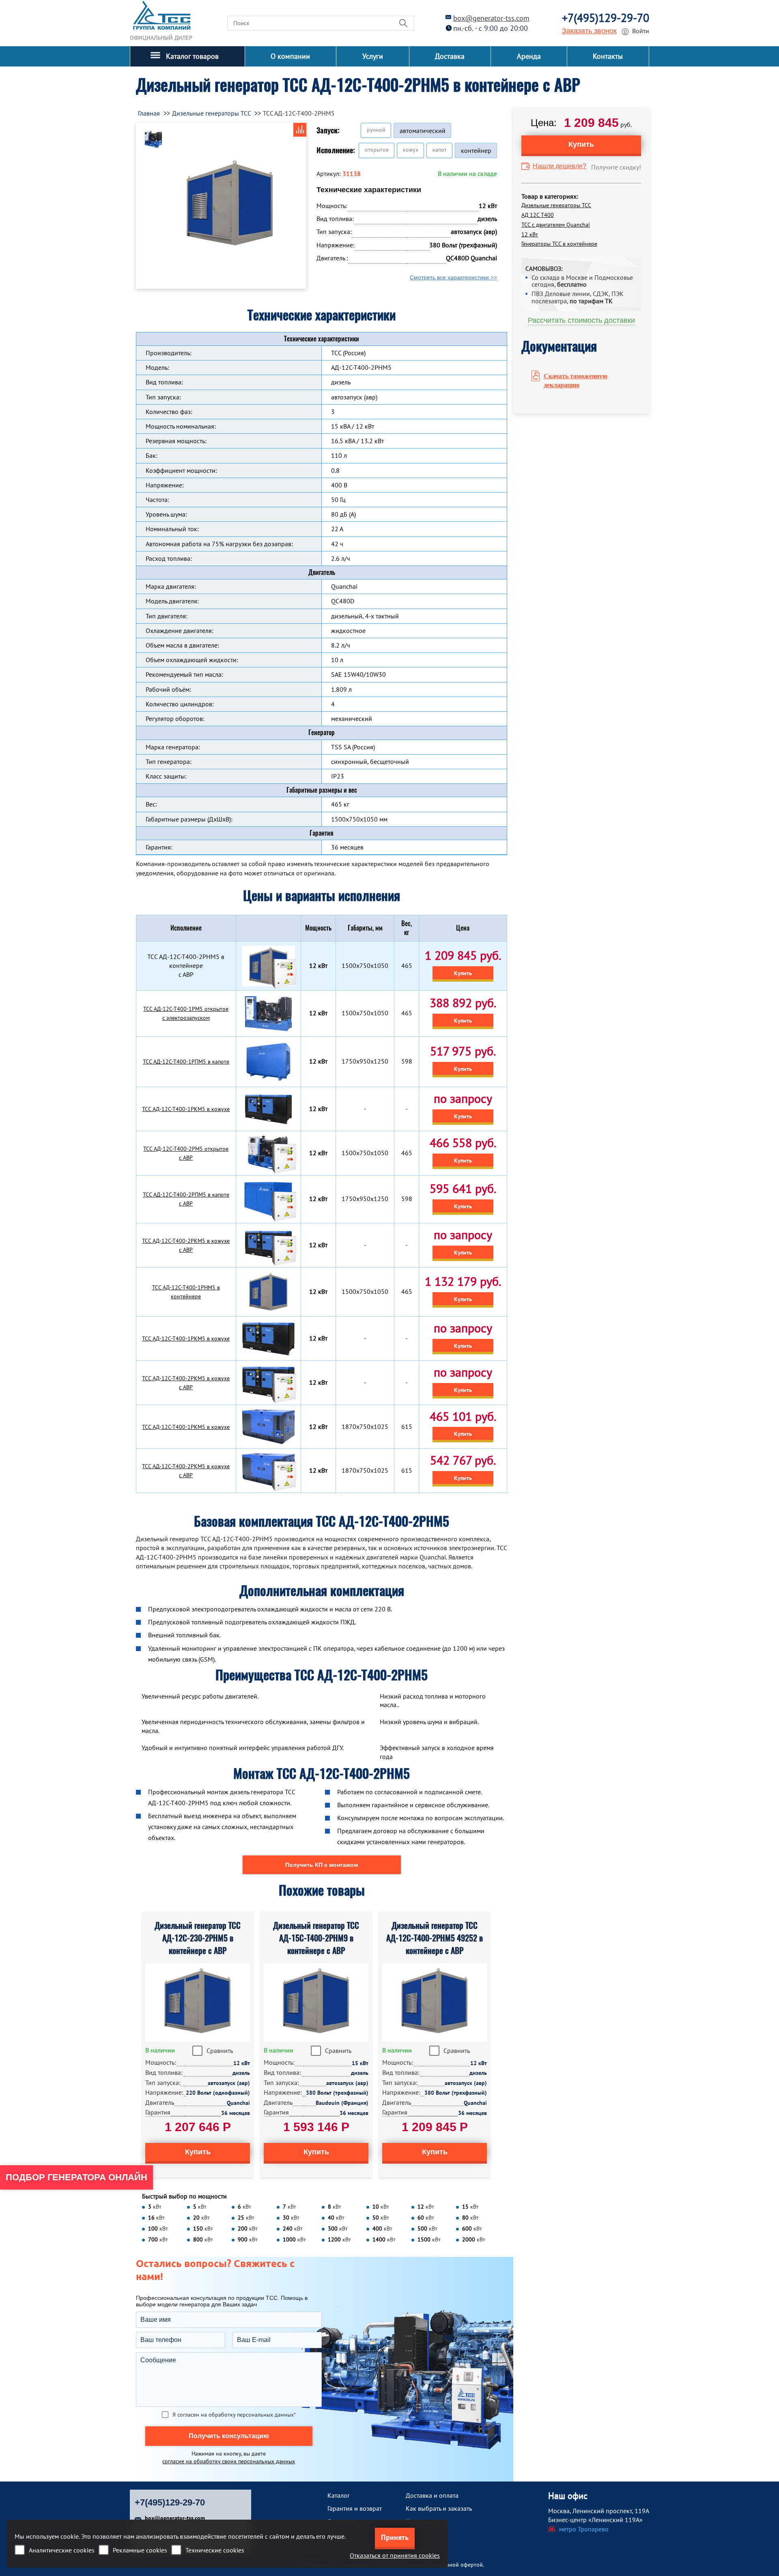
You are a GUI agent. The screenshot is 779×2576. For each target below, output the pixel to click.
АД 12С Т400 (538, 215)
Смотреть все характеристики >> (453, 277)
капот (440, 150)
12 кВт (530, 234)
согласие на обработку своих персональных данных (229, 2461)
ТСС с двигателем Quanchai (556, 225)
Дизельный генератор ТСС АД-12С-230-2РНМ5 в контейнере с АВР (198, 1938)
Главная (149, 113)
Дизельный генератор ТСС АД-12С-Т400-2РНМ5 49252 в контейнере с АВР (435, 1938)
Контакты (608, 56)
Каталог (339, 2495)
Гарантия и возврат (355, 2508)
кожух (411, 150)
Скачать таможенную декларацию (576, 381)
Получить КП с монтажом (322, 1865)
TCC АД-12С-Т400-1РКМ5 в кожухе (186, 1109)
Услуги (373, 56)
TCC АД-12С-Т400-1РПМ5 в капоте (186, 1062)
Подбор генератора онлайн (76, 2177)
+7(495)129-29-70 (606, 18)
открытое (377, 150)
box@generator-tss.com (491, 18)
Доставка (450, 56)
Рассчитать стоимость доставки (581, 320)
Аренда (529, 56)
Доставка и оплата (432, 2495)
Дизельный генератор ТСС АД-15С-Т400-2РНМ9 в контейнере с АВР (316, 1938)
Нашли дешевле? (560, 166)
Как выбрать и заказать (439, 2508)
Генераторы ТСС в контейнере (559, 244)
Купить (463, 973)
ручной (376, 130)
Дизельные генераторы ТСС (556, 205)
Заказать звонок (589, 31)
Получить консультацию (229, 2436)
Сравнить (220, 2051)
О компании (290, 56)
